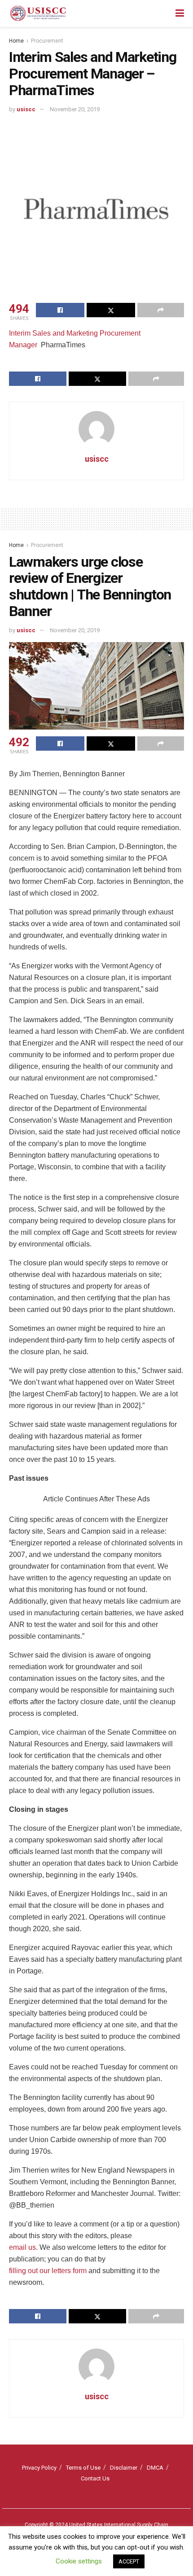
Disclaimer (124, 2468)
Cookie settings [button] (79, 2561)
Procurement (47, 41)
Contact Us (95, 2478)
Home (16, 41)
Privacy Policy (39, 2468)
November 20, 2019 (75, 109)
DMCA (155, 2468)
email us (22, 2247)
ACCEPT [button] (129, 2561)
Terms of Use (83, 2468)
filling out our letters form (48, 2271)
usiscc (26, 109)
